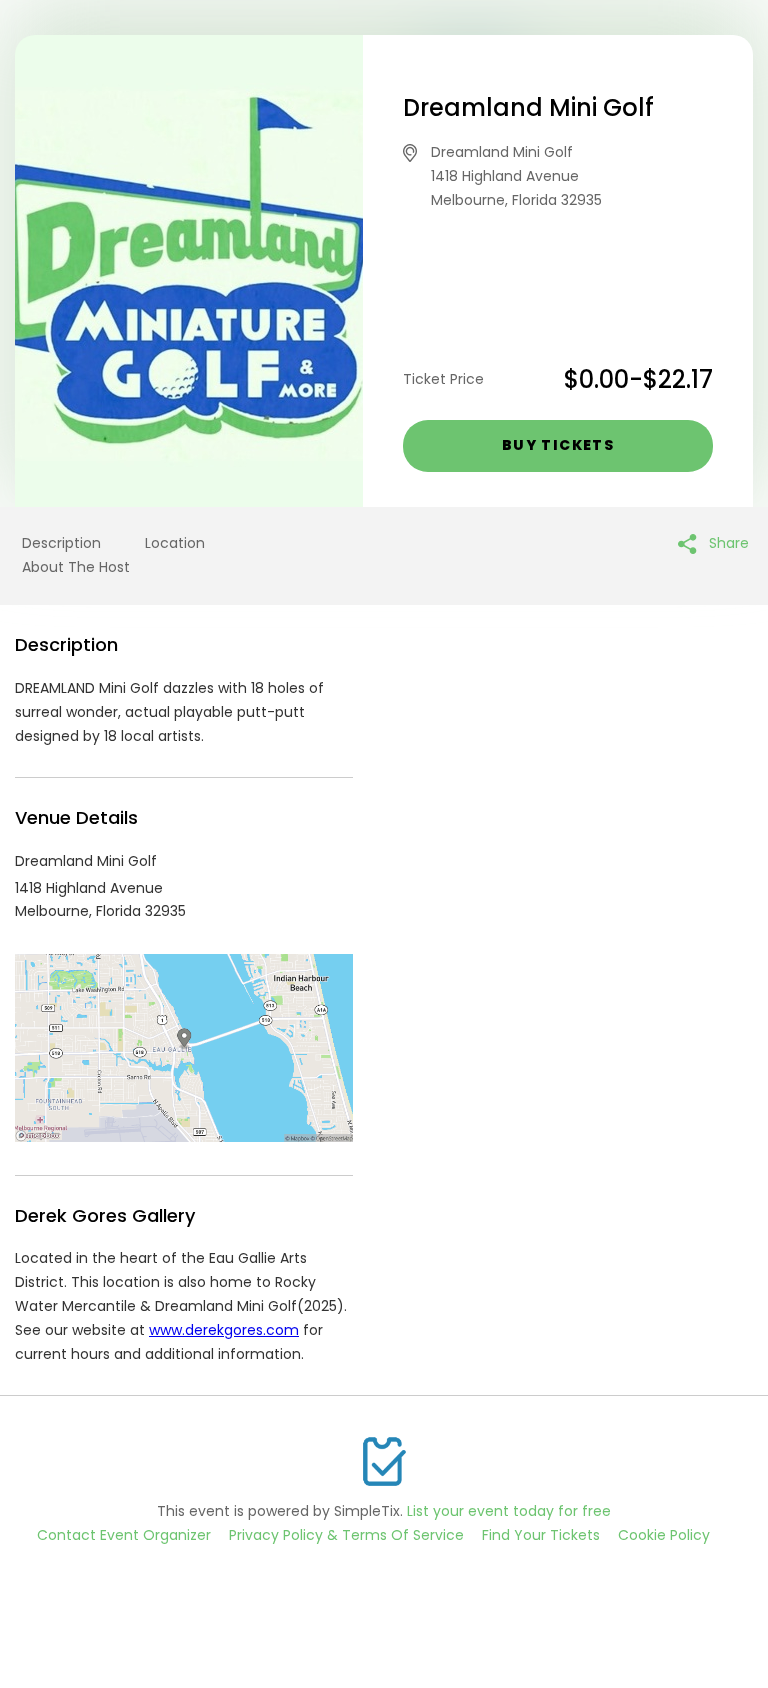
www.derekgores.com (224, 1330)
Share (727, 543)
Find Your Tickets (541, 1535)
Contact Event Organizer (124, 1535)
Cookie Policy (664, 1535)
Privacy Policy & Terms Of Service (346, 1535)
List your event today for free (509, 1511)
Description (61, 543)
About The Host (76, 567)
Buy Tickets (558, 445)
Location (175, 543)
